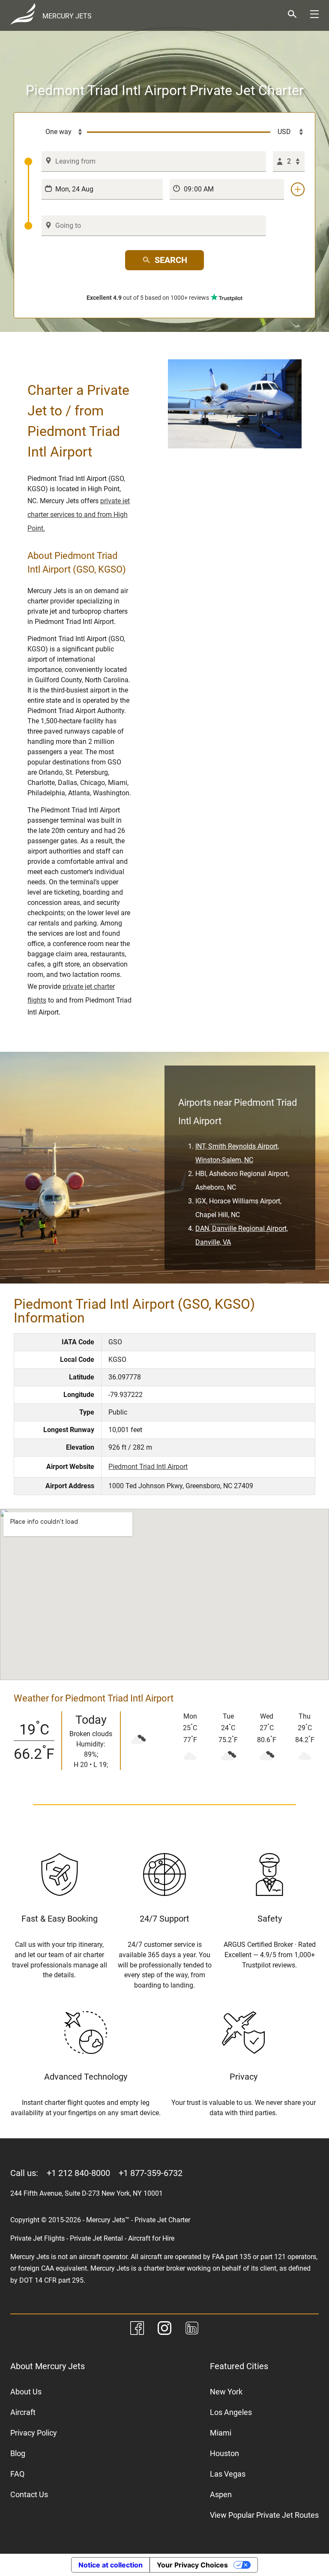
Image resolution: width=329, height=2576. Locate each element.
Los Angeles (231, 2412)
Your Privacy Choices (192, 2565)
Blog (18, 2453)
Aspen (221, 2494)
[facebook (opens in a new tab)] (137, 2330)
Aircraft (23, 2412)
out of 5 (148, 298)
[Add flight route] (298, 189)
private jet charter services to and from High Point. (79, 515)
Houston (224, 2453)
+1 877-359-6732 (151, 2173)
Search (171, 260)
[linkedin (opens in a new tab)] (192, 2330)
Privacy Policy (34, 2433)
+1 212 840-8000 (78, 2173)
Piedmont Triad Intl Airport (148, 1467)
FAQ (17, 2474)
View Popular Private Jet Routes (264, 2515)
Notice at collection (111, 2565)
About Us (26, 2392)
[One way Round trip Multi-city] (56, 132)
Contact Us (29, 2494)
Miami (221, 2433)
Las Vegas (228, 2474)
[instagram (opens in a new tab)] (164, 2330)
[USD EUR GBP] (287, 132)
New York (226, 2392)
